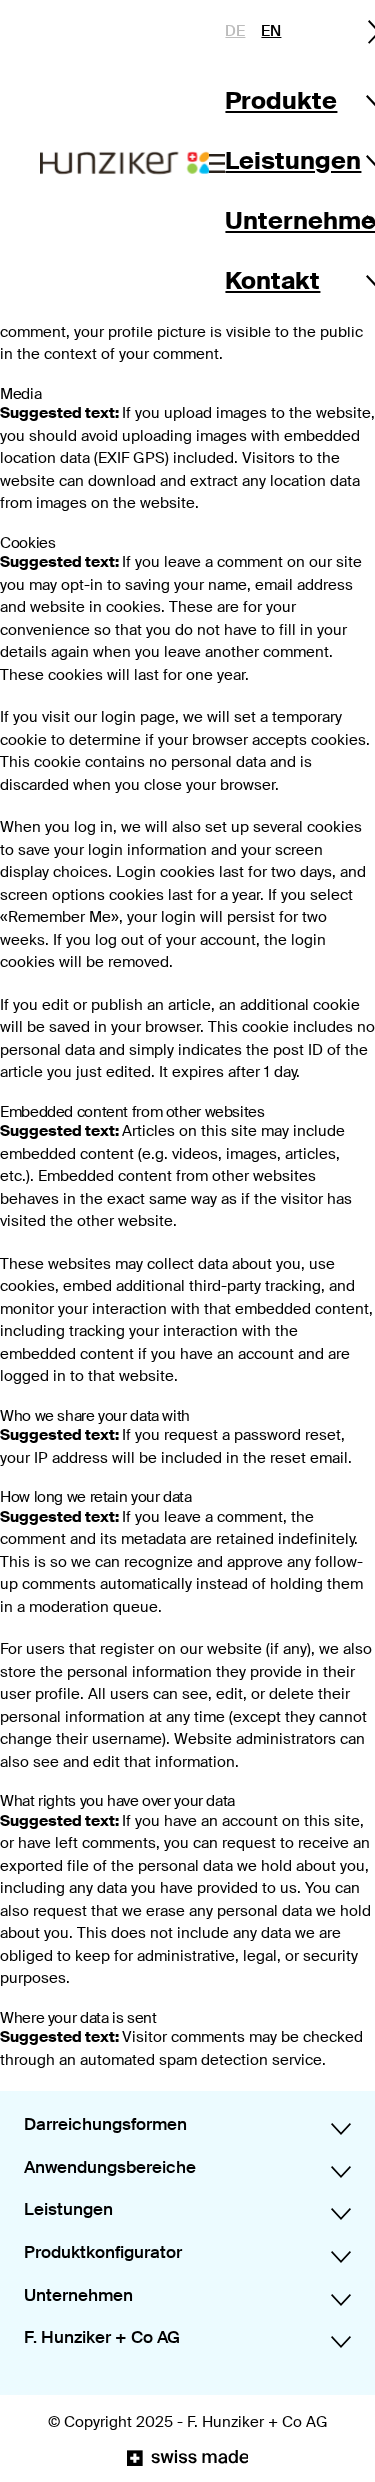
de (235, 31)
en (271, 31)
